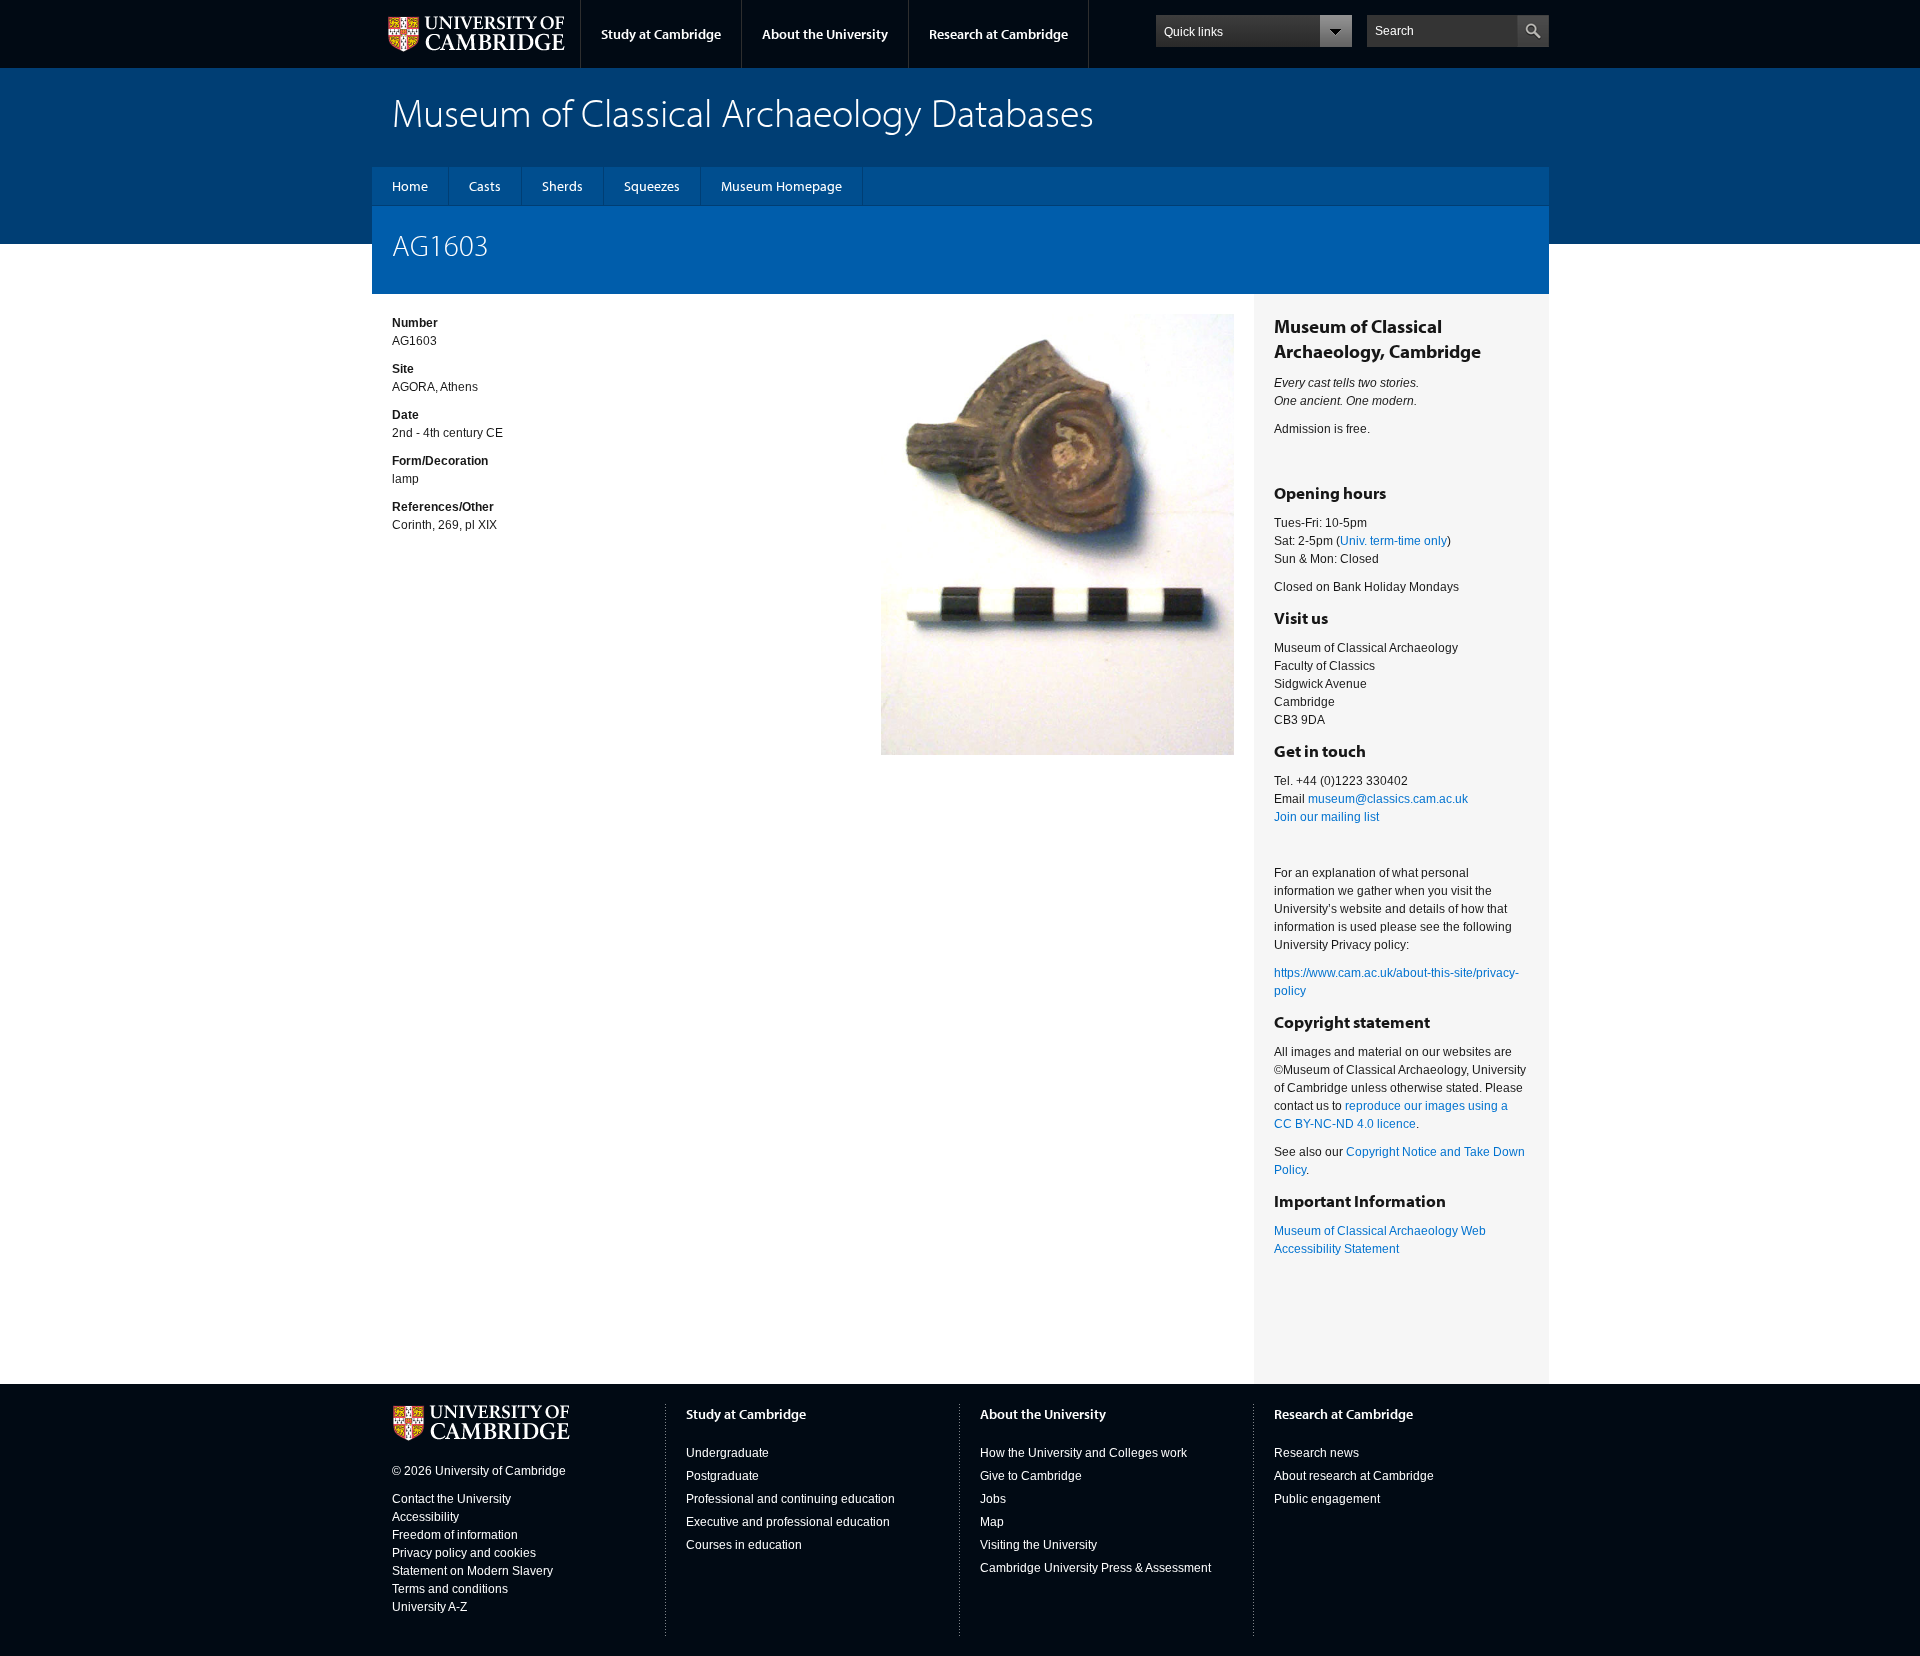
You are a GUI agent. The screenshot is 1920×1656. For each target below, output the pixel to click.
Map (992, 1522)
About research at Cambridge (1354, 1476)
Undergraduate (727, 1453)
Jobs (993, 1499)
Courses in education (744, 1545)
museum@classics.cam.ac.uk (1388, 799)
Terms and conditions (450, 1589)
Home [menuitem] (410, 186)
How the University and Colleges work (1083, 1453)
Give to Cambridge (1031, 1476)
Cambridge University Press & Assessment (1095, 1568)
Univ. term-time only (1393, 541)
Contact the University (451, 1499)
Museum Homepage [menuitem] (781, 186)
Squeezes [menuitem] (652, 186)
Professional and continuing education (790, 1499)
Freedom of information (455, 1535)
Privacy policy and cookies (464, 1553)
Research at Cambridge (998, 34)
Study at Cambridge (661, 34)
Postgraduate (722, 1476)
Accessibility (425, 1517)
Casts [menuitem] (485, 186)
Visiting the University (1038, 1545)
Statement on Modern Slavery (472, 1571)
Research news (1316, 1453)
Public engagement (1327, 1499)
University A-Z (429, 1607)
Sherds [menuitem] (562, 186)
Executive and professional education (788, 1522)
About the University (825, 34)
